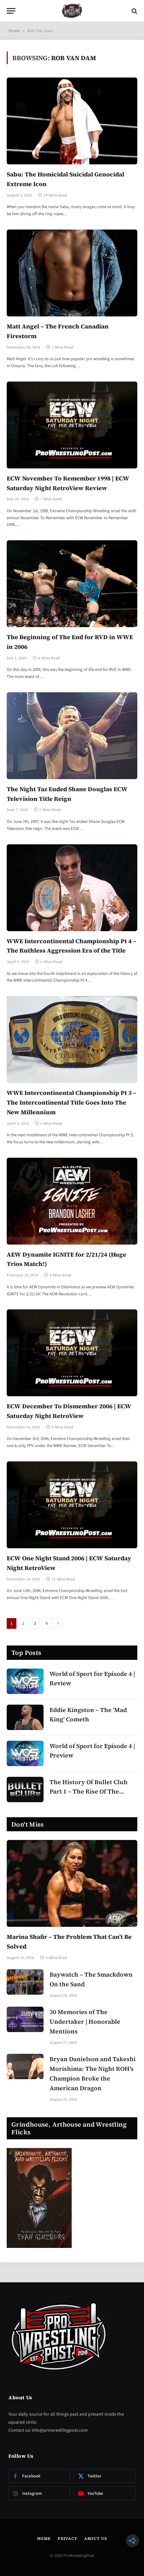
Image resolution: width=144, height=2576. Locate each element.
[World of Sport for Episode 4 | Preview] (25, 1753)
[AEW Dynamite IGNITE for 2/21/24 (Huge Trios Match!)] (72, 1201)
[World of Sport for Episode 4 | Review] (25, 1681)
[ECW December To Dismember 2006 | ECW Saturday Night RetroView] (72, 1353)
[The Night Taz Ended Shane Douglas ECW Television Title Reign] (72, 736)
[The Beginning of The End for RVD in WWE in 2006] (72, 584)
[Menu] (11, 11)
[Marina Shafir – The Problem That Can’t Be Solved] (72, 1883)
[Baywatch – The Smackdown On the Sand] (25, 1982)
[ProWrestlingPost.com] (72, 11)
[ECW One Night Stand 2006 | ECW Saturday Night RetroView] (72, 1505)
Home (14, 31)
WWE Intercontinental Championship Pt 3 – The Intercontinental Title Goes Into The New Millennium (71, 1102)
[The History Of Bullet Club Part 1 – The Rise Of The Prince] (25, 1790)
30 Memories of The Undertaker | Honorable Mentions (85, 2022)
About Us (96, 2539)
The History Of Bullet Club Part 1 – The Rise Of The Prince (88, 1792)
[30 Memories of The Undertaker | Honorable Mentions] (25, 2019)
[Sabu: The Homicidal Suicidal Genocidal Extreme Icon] (72, 121)
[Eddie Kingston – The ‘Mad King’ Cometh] (25, 1717)
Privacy (67, 2539)
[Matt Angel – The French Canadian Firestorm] (72, 273)
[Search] (134, 11)
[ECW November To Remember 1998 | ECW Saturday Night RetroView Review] (72, 425)
